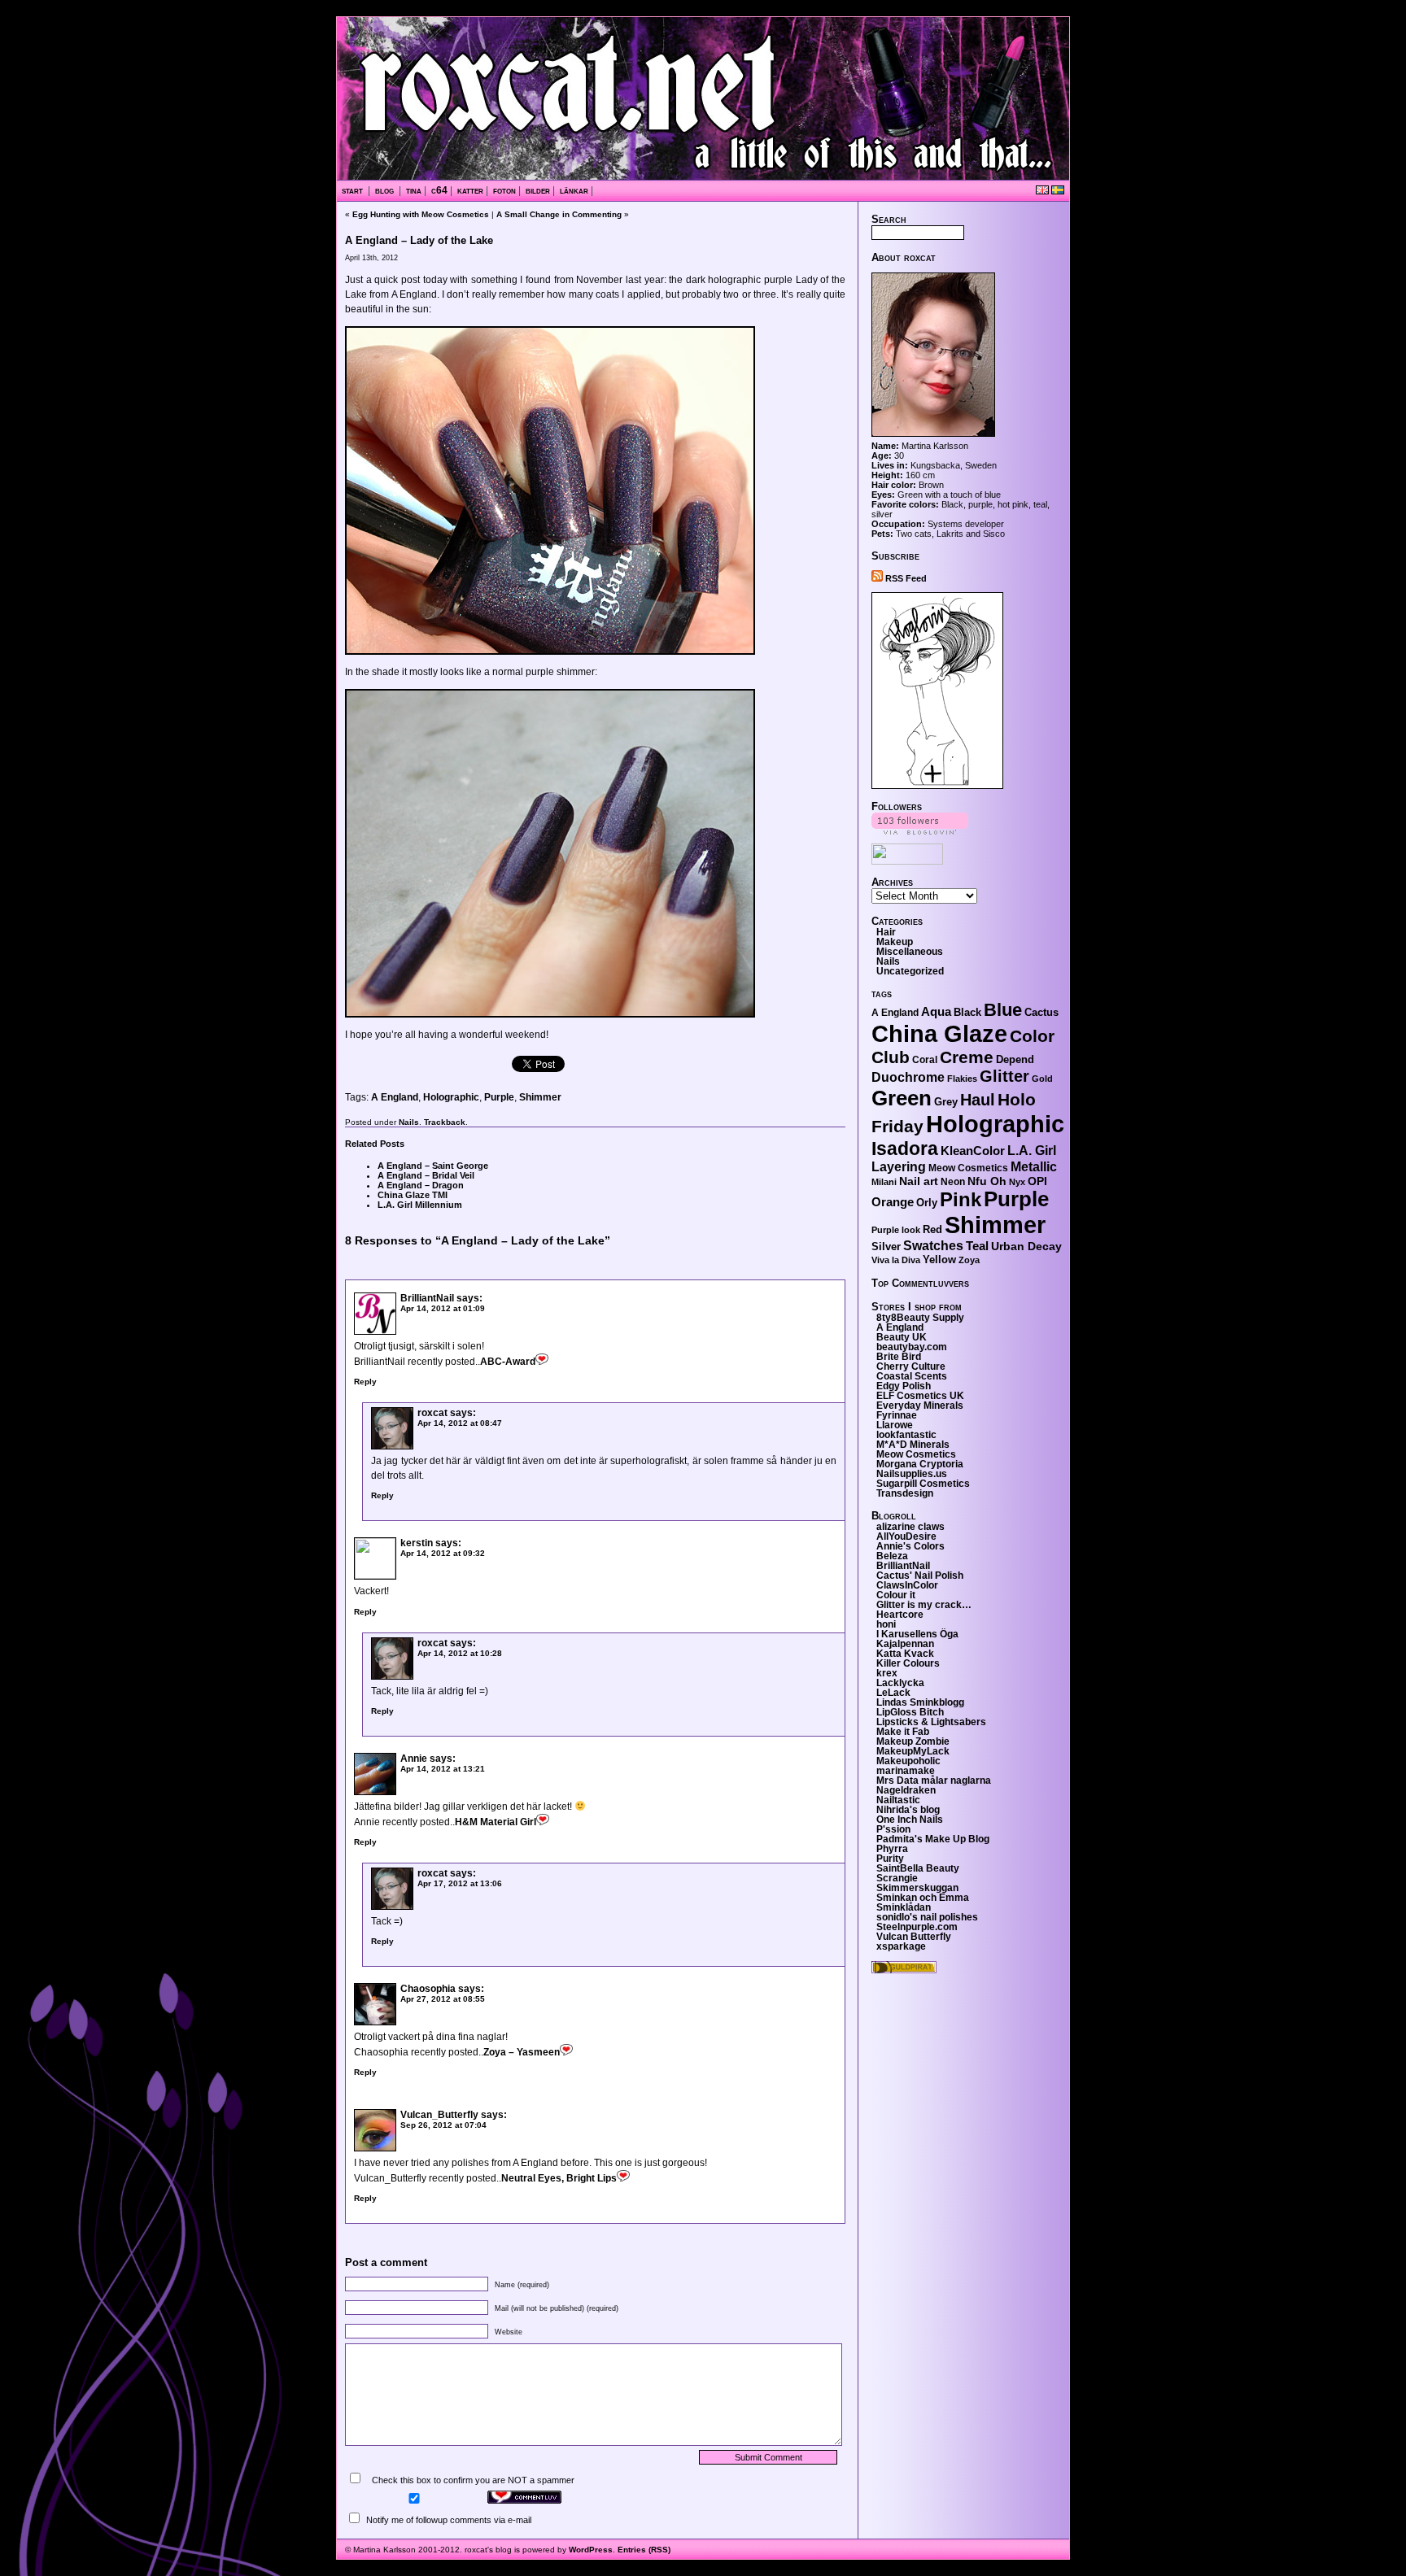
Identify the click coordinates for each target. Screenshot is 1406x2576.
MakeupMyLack (913, 1751)
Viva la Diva (896, 1260)
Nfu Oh (987, 1181)
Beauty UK (902, 1337)
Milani (884, 1182)
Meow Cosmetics (968, 1168)
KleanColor (973, 1151)
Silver (886, 1247)
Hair (886, 932)
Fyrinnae (897, 1415)
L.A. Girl (1032, 1151)
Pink (961, 1200)
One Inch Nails (910, 1820)
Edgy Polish (904, 1386)
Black (967, 1012)
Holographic (451, 1097)
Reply (365, 1382)
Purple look (896, 1230)
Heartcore (900, 1615)
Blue (1003, 1010)
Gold (1042, 1079)
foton (504, 190)
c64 (439, 190)
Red (932, 1229)
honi (886, 1624)
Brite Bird (899, 1357)
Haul (978, 1100)
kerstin (417, 1543)
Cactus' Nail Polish (920, 1576)
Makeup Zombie (913, 1741)
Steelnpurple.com (917, 1927)
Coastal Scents (912, 1376)
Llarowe (895, 1425)
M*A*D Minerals (913, 1445)
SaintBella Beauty (918, 1868)
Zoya (969, 1260)
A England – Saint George (433, 1166)
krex (887, 1673)
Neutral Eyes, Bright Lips (559, 2178)
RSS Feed (905, 578)
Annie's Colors (910, 1546)
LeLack (893, 1693)
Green (902, 1098)
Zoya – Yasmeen (522, 2052)
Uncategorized (910, 971)
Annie (414, 1759)
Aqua (936, 1011)
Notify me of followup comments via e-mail (449, 2520)
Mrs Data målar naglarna (934, 1781)
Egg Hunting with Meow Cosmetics (421, 214)
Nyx (1017, 1182)
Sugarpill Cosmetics (923, 1484)
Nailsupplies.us (912, 1474)
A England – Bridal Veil (426, 1175)
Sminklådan (904, 1907)
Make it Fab (903, 1732)
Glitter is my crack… (924, 1605)
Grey (946, 1102)
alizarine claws (910, 1527)
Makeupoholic (908, 1761)
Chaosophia (428, 1989)
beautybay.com (912, 1347)
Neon (953, 1182)
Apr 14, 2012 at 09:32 (443, 1553)
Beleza (892, 1556)
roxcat (432, 1413)
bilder (538, 190)
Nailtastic (898, 1800)
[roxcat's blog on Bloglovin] (937, 786)
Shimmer (540, 1097)
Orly (927, 1203)
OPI (1037, 1181)
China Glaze (939, 1034)
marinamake (906, 1771)
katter (470, 190)
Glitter (1004, 1076)
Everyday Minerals (920, 1406)
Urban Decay (1026, 1246)
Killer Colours (908, 1663)
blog (386, 190)
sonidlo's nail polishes (927, 1917)
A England (395, 1097)
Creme (967, 1057)
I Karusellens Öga (917, 1634)
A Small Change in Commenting (559, 214)
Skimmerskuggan (917, 1888)
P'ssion (893, 1829)
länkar (574, 190)
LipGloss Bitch (910, 1712)
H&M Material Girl (496, 1822)
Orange (893, 1202)
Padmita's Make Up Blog (933, 1839)
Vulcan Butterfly (914, 1937)
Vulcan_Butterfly (439, 2115)
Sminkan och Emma (923, 1898)
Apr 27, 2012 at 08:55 (443, 1999)
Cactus (1041, 1012)
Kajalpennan (905, 1644)
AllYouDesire (906, 1536)
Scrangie (897, 1878)
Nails (409, 1122)
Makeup (895, 942)
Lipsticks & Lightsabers (931, 1722)
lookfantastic (906, 1435)
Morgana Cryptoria (920, 1464)
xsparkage (901, 1946)
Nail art (919, 1181)
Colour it (896, 1595)
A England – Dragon (421, 1185)
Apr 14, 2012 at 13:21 (443, 1769)
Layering (899, 1167)
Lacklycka (900, 1683)
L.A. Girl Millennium (420, 1205)
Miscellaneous (910, 952)
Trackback (445, 1122)
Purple (499, 1097)
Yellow (939, 1260)
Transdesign (905, 1493)
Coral (925, 1060)
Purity (890, 1859)
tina (414, 190)
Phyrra (892, 1849)
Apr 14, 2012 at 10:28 (460, 1653)
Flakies (962, 1079)
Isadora (905, 1149)
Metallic (1034, 1167)
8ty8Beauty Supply (920, 1318)
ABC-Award (508, 1362)
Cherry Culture (911, 1366)
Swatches (933, 1246)
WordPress (591, 2550)
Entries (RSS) (644, 2550)
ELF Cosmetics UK (920, 1396)
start (354, 190)
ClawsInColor (907, 1585)
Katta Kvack (905, 1654)
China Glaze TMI (413, 1195)
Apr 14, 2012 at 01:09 (443, 1308)
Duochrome (908, 1077)
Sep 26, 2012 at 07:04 (443, 2125)
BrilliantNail (427, 1298)
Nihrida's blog (908, 1810)
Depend (1015, 1059)
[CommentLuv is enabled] (524, 2501)
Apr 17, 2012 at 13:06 (460, 1883)
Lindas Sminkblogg (920, 1702)
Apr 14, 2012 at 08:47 (460, 1423)
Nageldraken (906, 1790)
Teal (977, 1246)
